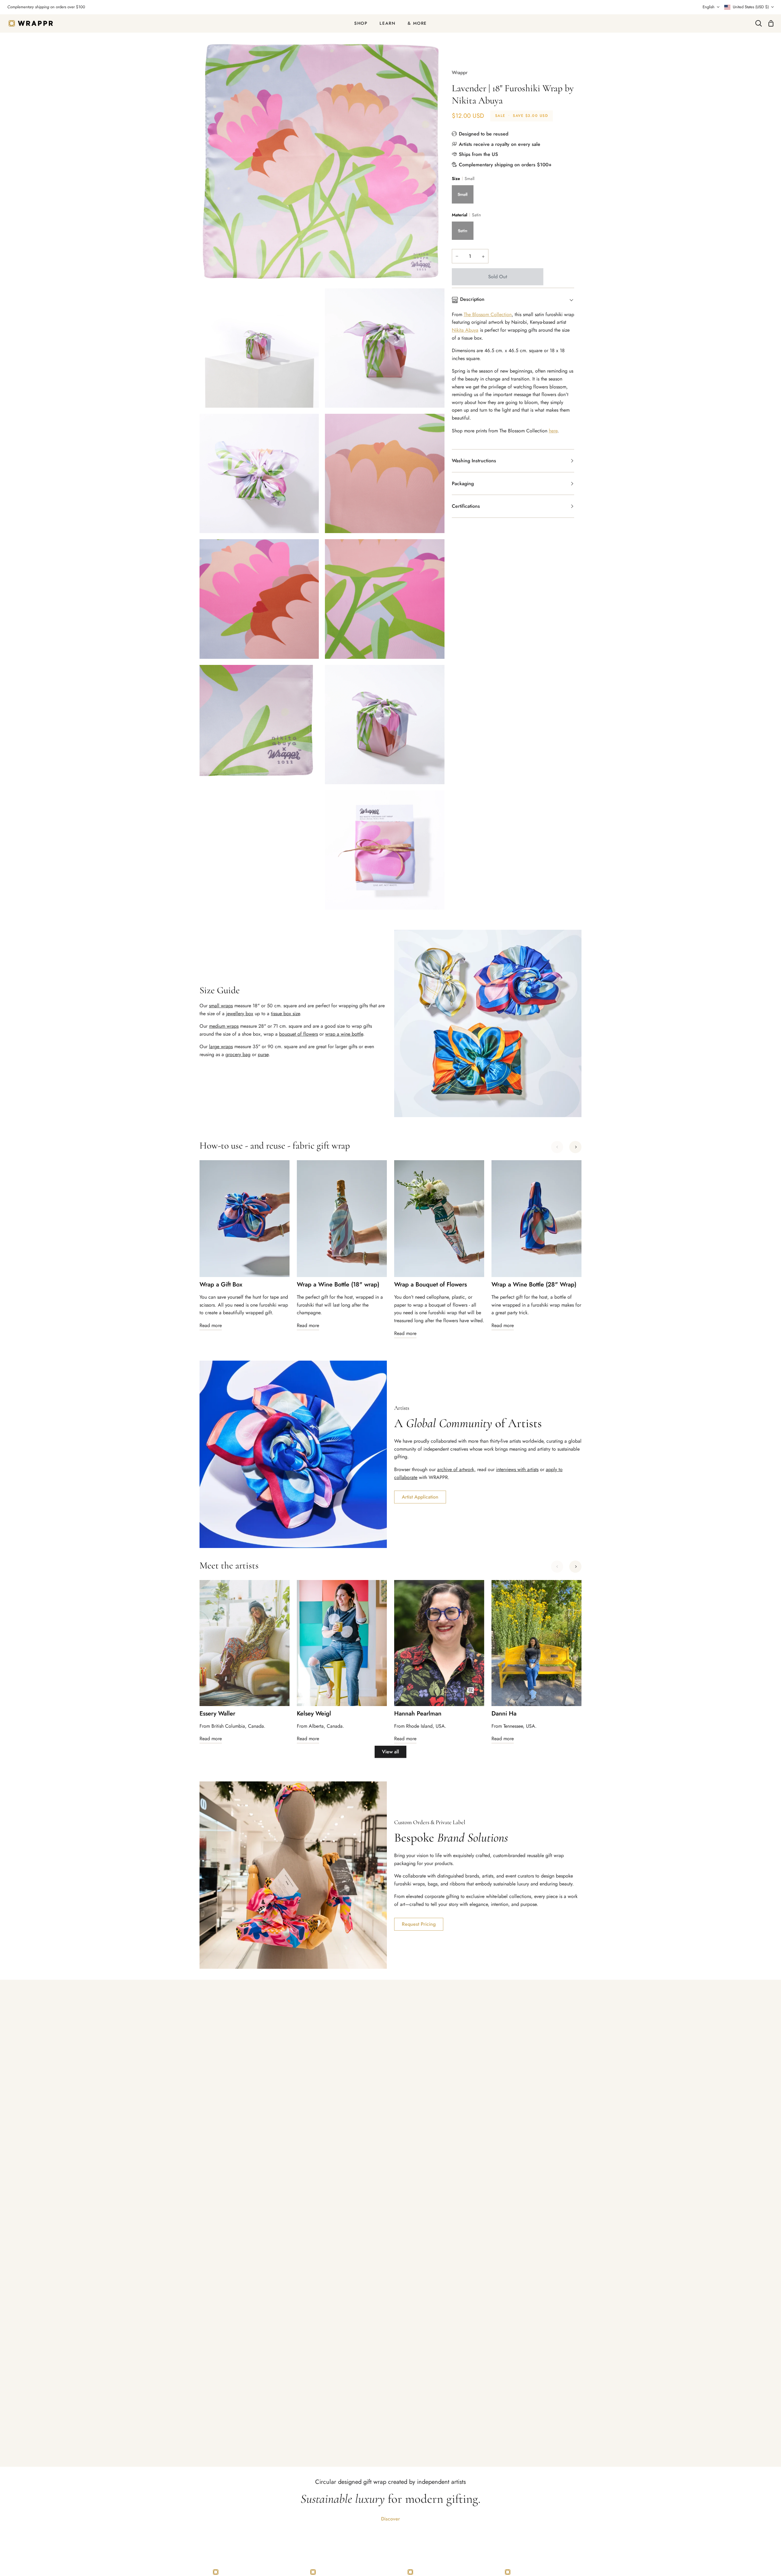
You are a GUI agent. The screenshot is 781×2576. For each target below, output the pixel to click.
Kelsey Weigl (314, 1714)
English (709, 7)
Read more (211, 1325)
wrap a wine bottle (344, 1034)
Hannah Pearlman (418, 1714)
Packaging (463, 483)
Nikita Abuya (465, 330)
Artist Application (420, 1497)
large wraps (221, 1046)
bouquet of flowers (299, 1034)
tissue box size (285, 1014)
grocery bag (238, 1054)
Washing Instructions (474, 461)
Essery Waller (217, 1714)
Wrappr (460, 72)
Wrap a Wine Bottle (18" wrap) (338, 1285)
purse (263, 1054)
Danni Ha (504, 1714)
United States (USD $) (751, 7)
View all (390, 1752)
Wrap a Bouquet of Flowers (430, 1285)
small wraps (221, 1006)
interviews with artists (517, 1469)
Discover (390, 2519)
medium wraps (224, 1026)
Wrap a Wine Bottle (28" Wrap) (534, 1285)
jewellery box (240, 1014)
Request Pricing (419, 1924)
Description (472, 299)
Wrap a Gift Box (221, 1285)
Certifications (466, 506)
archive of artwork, (456, 1469)
